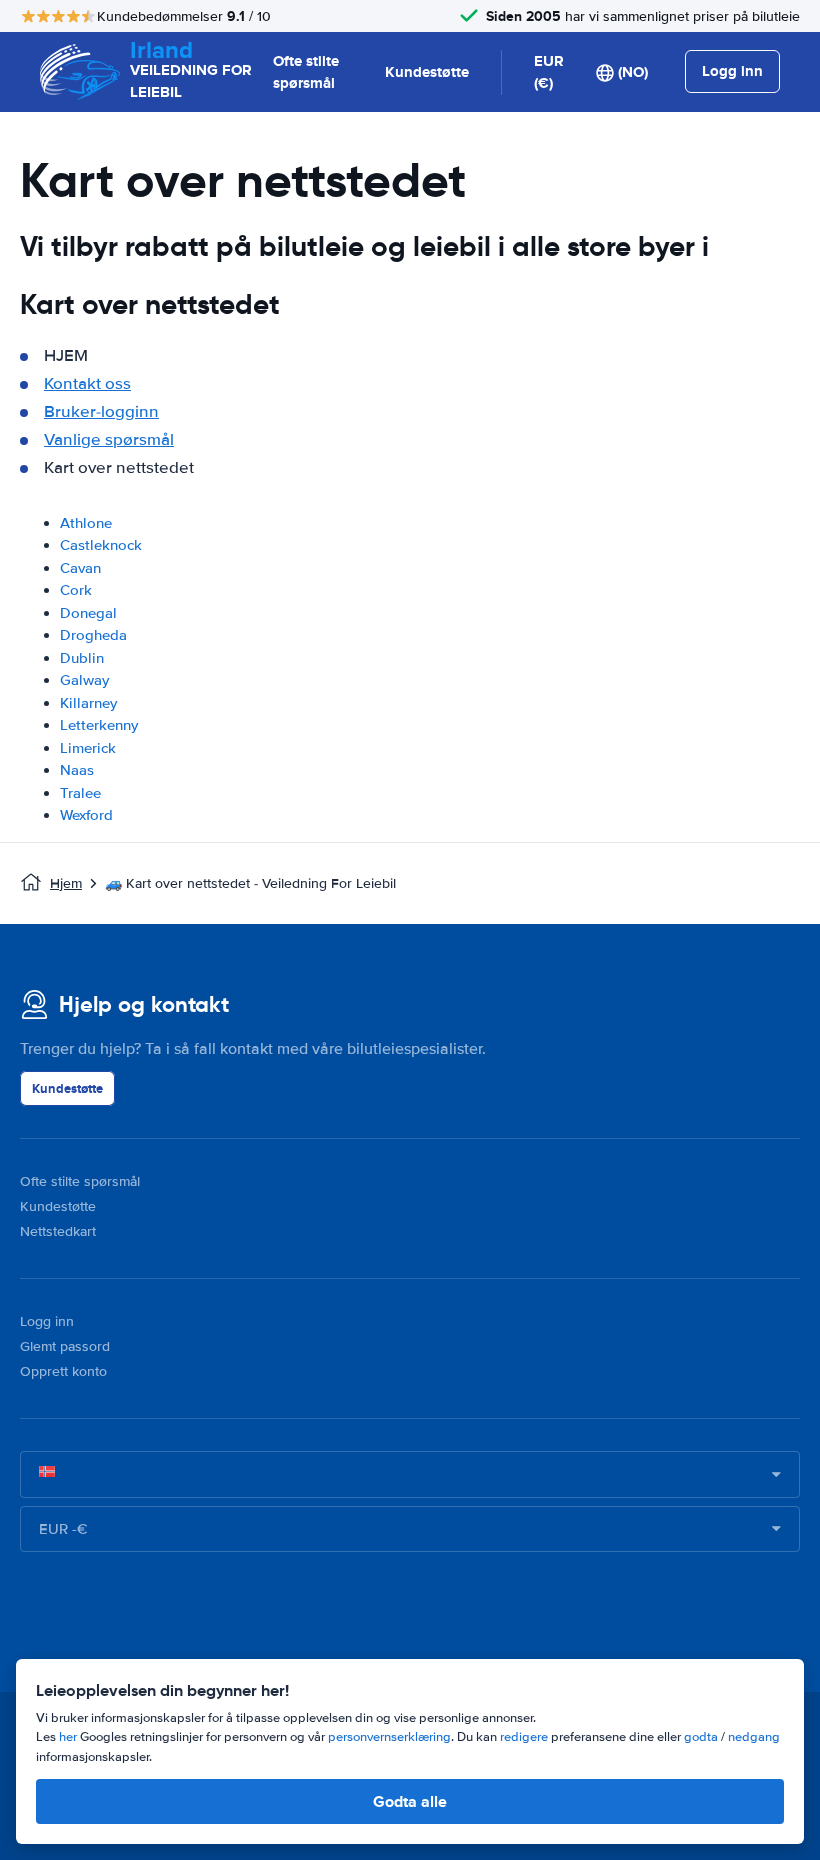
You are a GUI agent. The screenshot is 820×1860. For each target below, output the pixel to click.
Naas (77, 770)
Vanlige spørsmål (109, 439)
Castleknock (101, 545)
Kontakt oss (87, 383)
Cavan (80, 568)
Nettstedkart (58, 1231)
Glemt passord (65, 1346)
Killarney (88, 703)
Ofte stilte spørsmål (306, 72)
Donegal (88, 613)
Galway (84, 680)
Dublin (82, 658)
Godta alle (410, 1801)
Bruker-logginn (101, 411)
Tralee (80, 793)
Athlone (86, 523)
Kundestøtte (427, 72)
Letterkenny (99, 725)
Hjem (66, 883)
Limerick (88, 748)
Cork (76, 590)
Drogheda (93, 635)
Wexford (86, 815)
